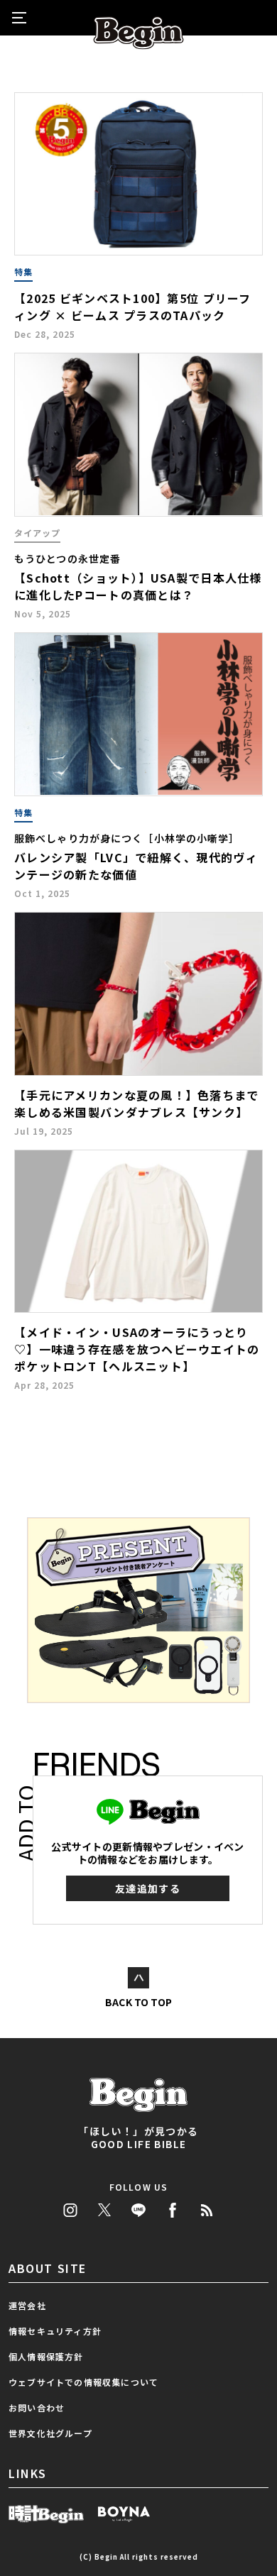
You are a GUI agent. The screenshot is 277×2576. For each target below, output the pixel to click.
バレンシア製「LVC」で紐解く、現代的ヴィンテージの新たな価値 (136, 866)
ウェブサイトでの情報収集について (83, 2382)
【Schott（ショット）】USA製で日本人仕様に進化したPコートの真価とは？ (138, 586)
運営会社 (27, 2305)
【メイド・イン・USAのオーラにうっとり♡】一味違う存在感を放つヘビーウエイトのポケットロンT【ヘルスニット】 (137, 1349)
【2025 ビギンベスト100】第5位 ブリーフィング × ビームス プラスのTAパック (133, 307)
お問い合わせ (37, 2407)
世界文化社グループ (50, 2433)
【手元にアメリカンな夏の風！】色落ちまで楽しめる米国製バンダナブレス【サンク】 (137, 1103)
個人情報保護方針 (46, 2356)
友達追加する (148, 1888)
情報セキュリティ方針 (55, 2331)
